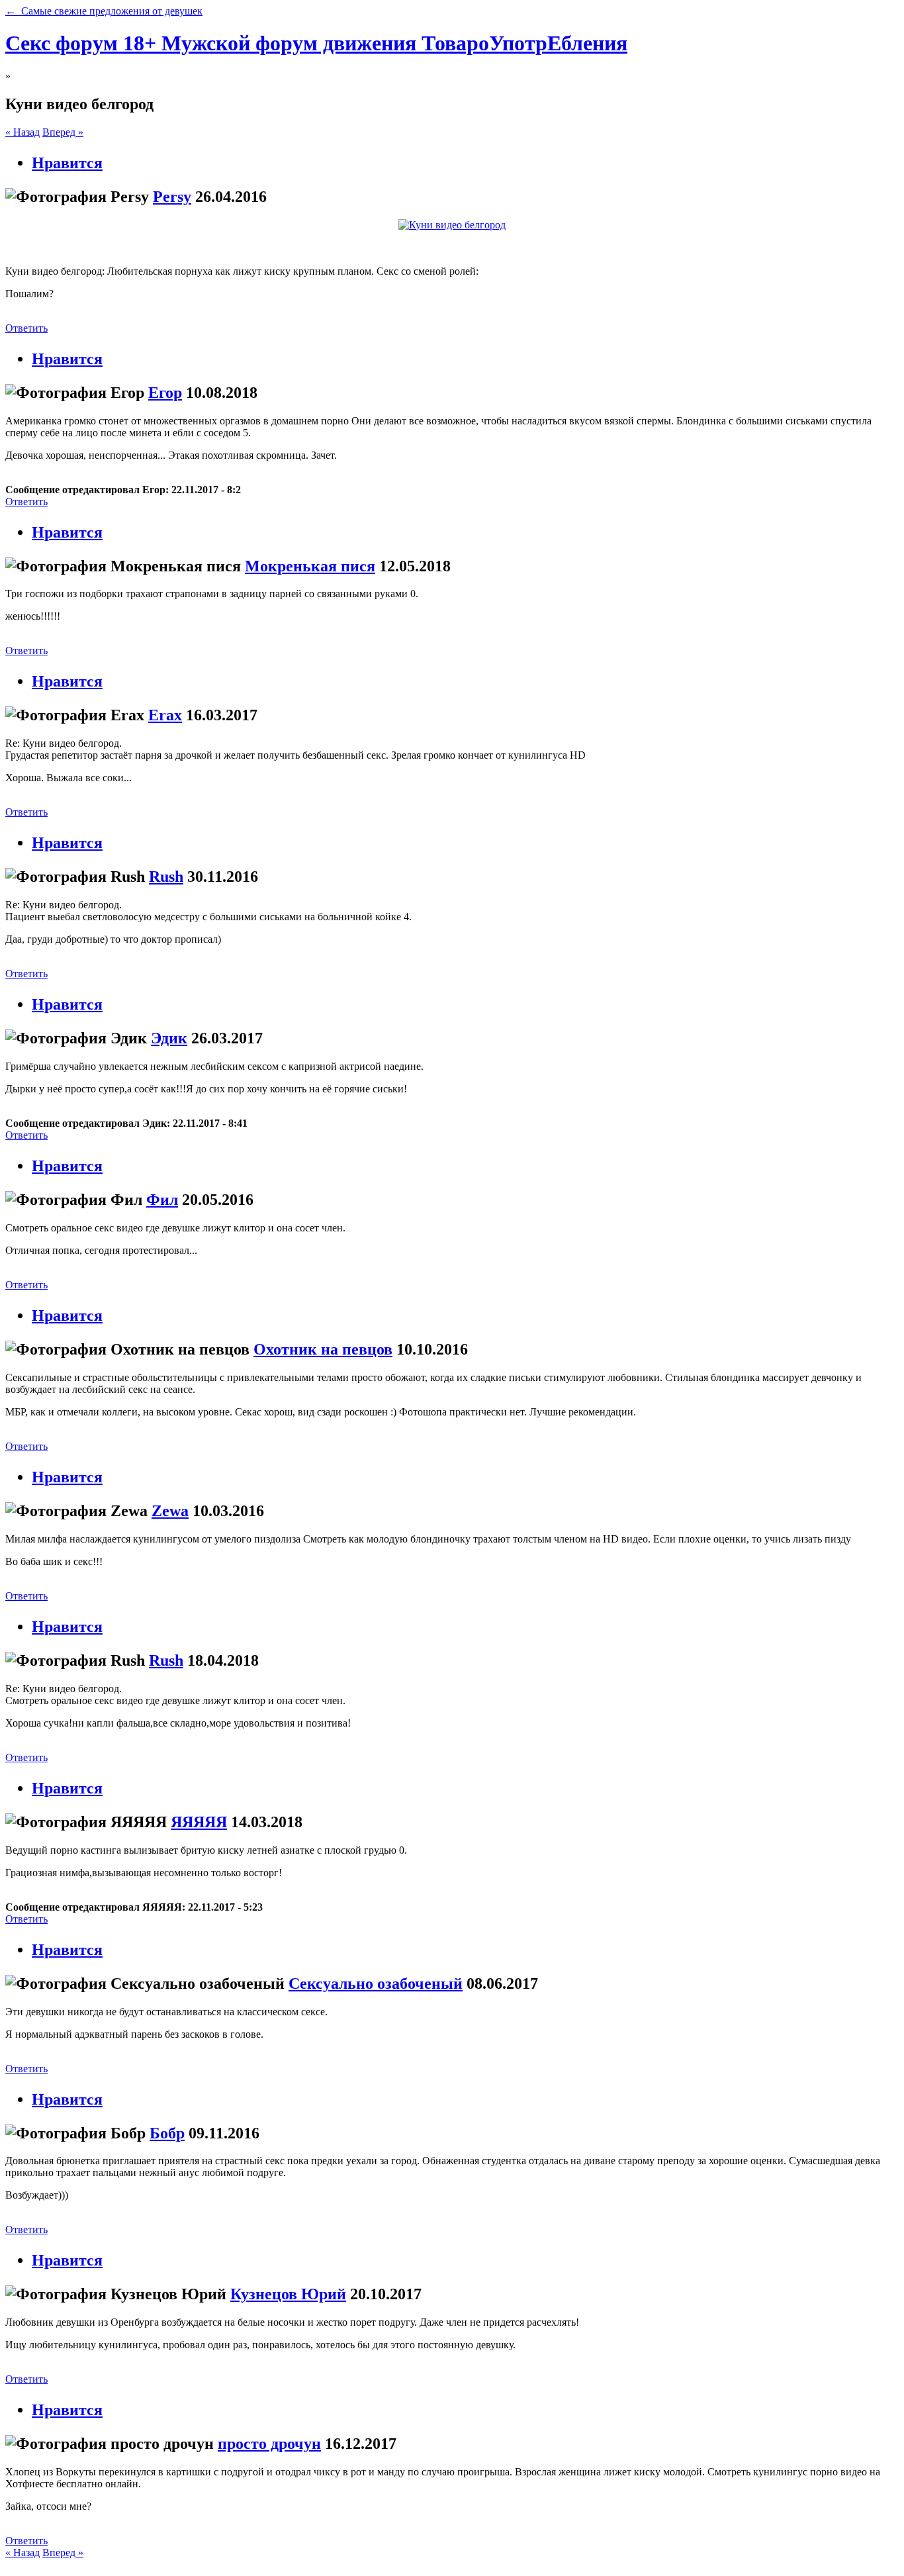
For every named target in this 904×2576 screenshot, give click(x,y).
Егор (165, 393)
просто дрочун (269, 2444)
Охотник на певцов (323, 1349)
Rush (166, 877)
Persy (172, 197)
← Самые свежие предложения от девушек (104, 11)
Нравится (67, 163)
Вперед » (63, 132)
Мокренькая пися (310, 566)
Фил (162, 1200)
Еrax (165, 715)
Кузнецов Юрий (288, 2294)
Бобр (167, 2133)
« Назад (23, 132)
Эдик (169, 1038)
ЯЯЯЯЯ (199, 1822)
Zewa (170, 1511)
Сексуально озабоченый (376, 1983)
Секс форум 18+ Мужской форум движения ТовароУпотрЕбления (316, 43)
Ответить (26, 328)
